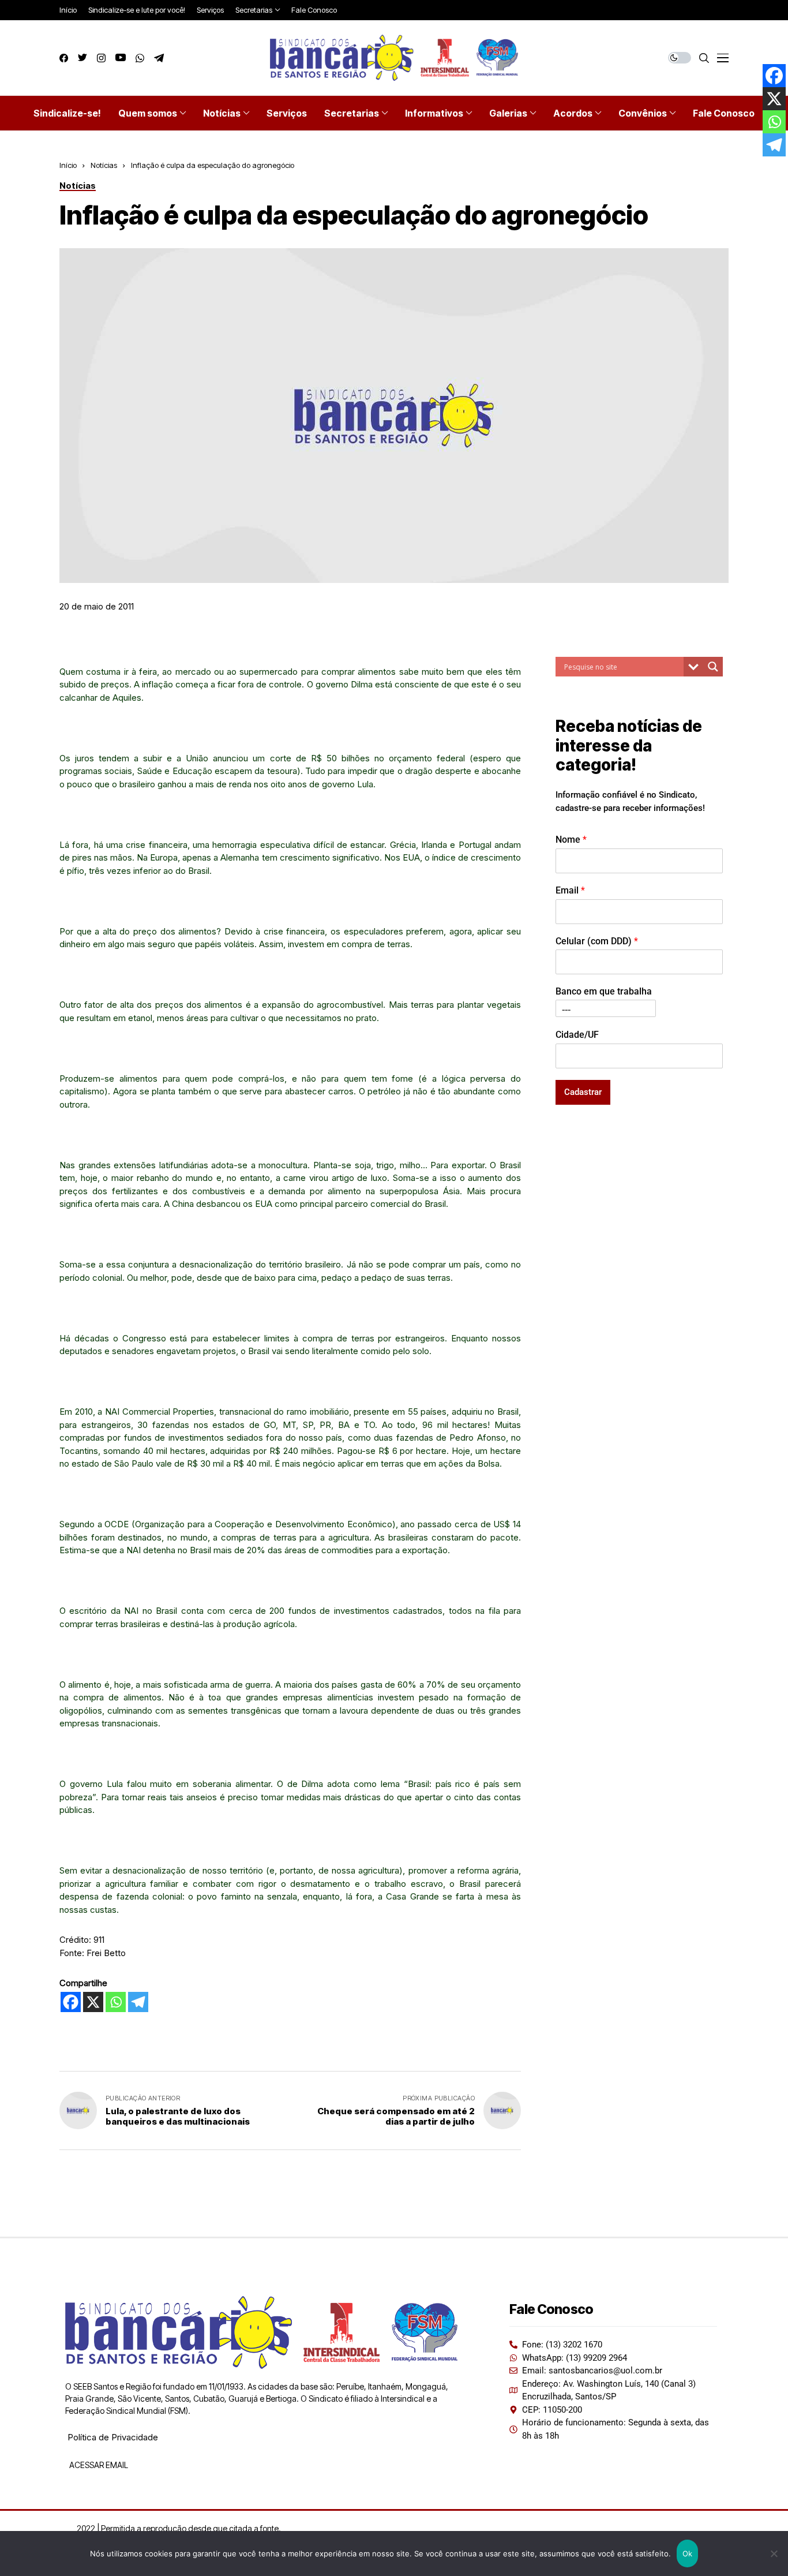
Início (68, 165)
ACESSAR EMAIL (98, 2465)
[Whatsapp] (116, 2002)
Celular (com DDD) (597, 941)
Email (570, 890)
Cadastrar (583, 1091)
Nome (571, 839)
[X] (93, 2002)
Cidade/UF (577, 1034)
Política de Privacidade (113, 2437)
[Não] (774, 2553)
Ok (688, 2553)
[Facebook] (71, 2002)
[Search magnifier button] (713, 667)
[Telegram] (138, 2002)
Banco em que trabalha (604, 991)
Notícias (104, 165)
